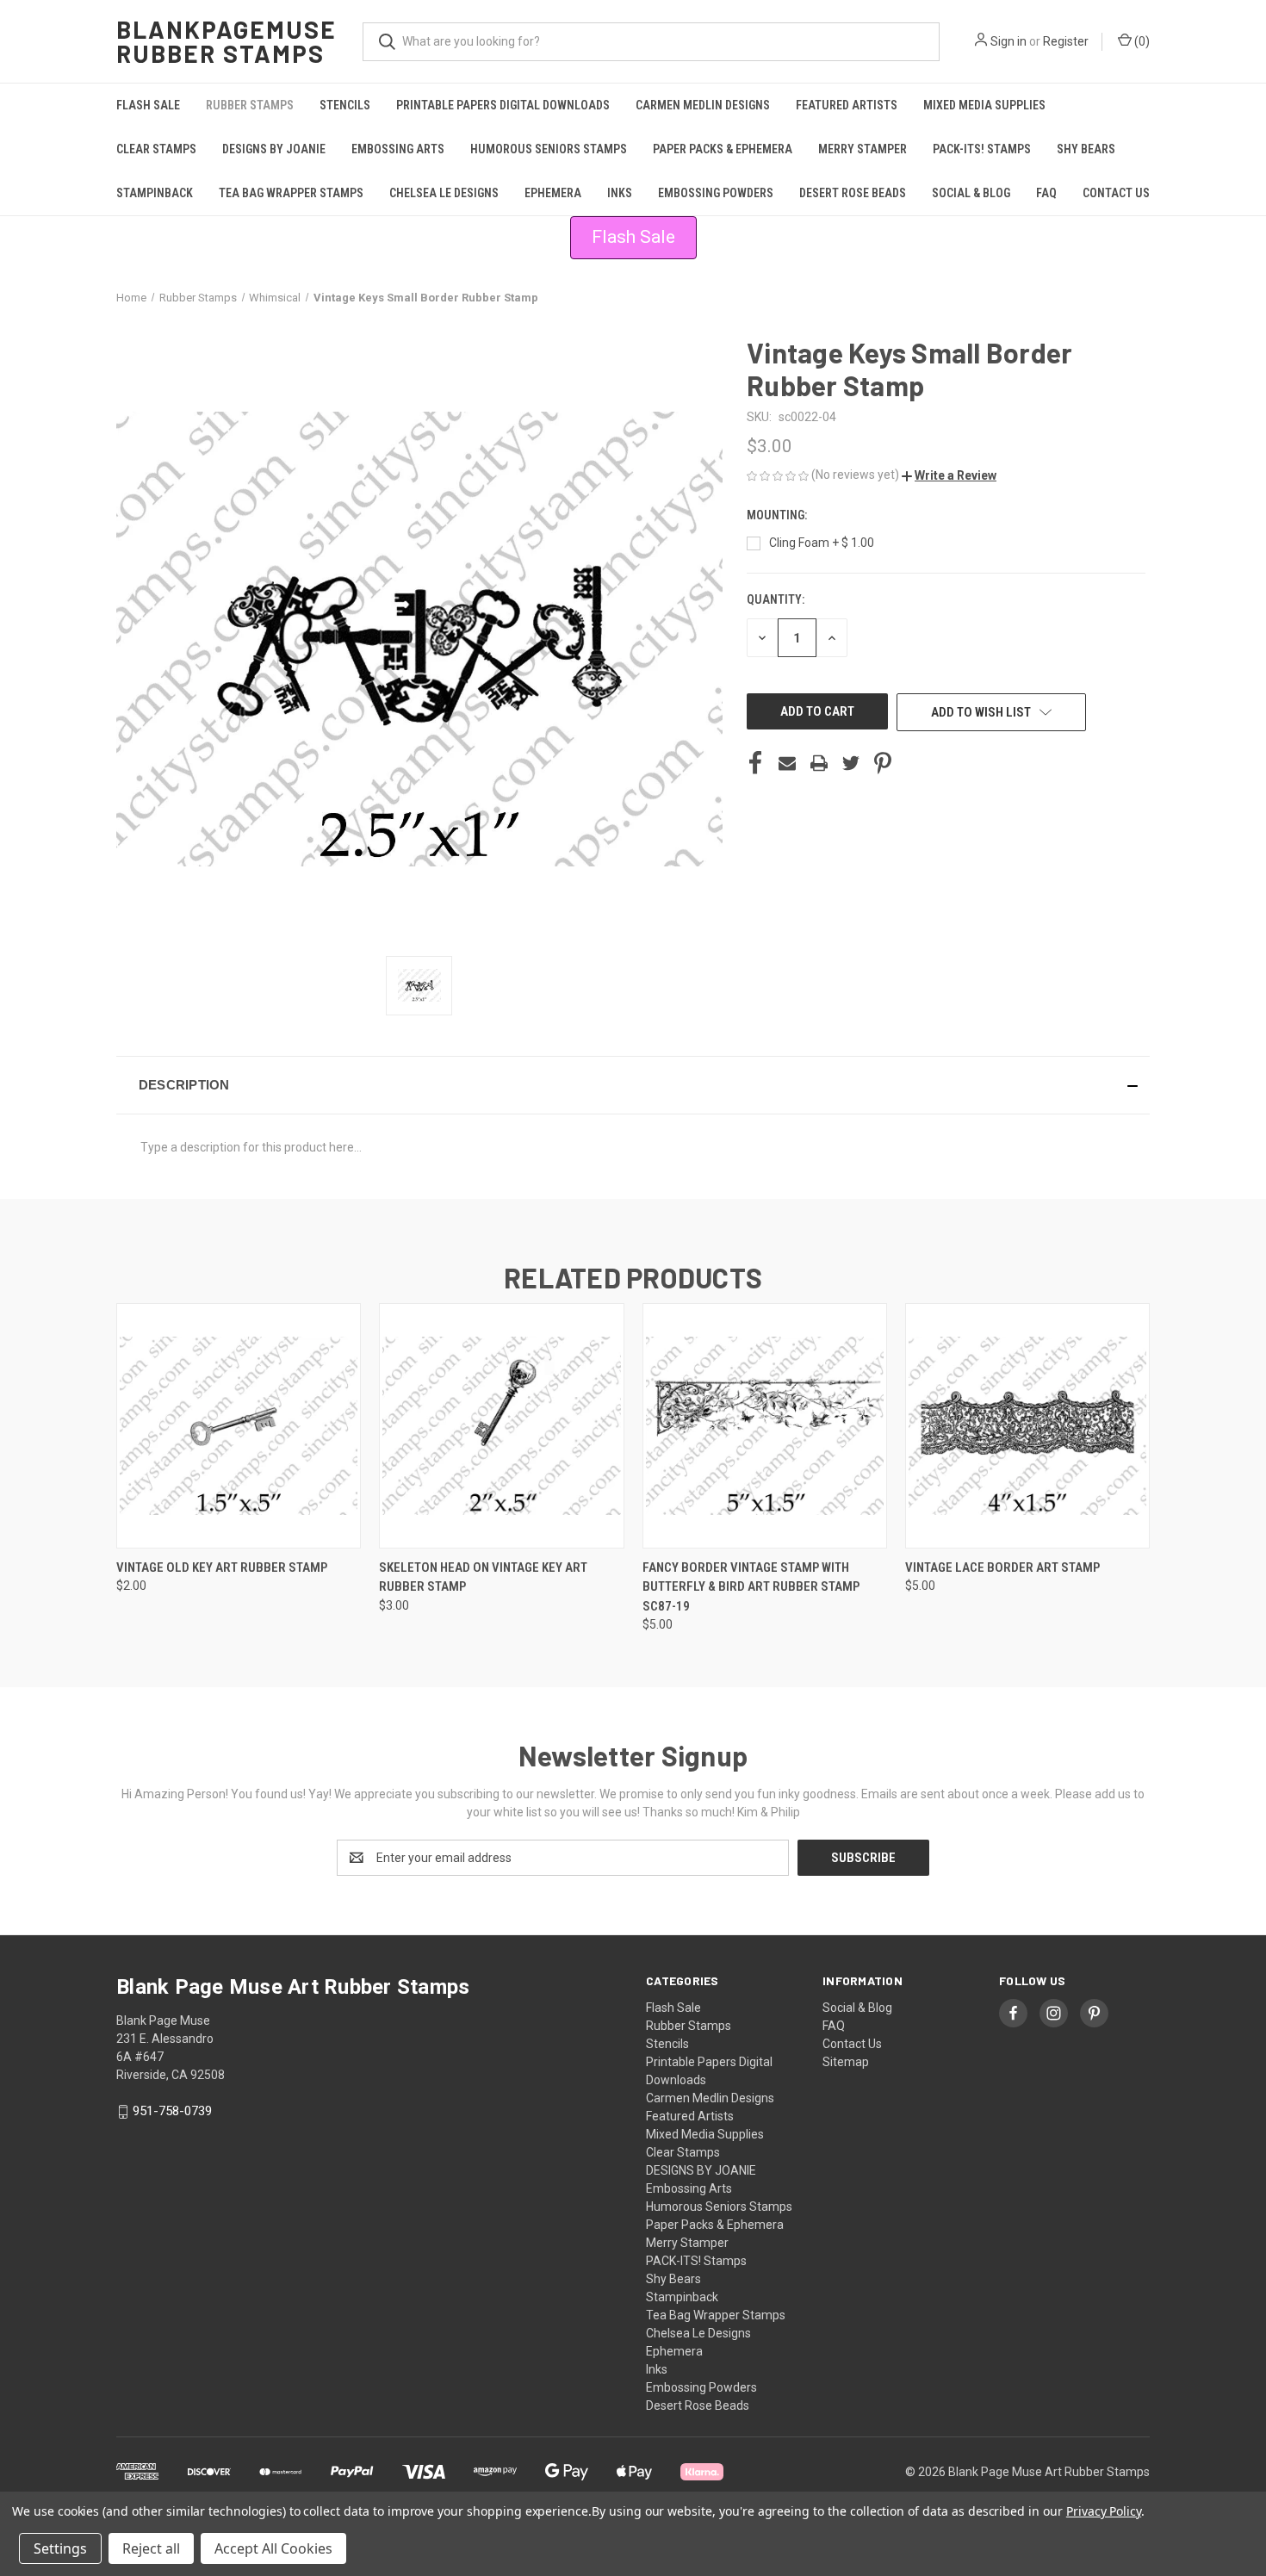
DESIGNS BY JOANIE (274, 149)
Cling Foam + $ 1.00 (822, 543)
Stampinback (155, 193)
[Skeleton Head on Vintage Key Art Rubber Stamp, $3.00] (501, 1426)
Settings (60, 2548)
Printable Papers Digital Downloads (503, 105)
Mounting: (778, 515)
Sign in (1008, 41)
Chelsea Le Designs (444, 193)
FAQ (1046, 193)
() (1141, 41)
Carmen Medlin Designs (703, 105)
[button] (949, 475)
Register (1066, 41)
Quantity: (776, 599)
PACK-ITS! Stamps (982, 149)
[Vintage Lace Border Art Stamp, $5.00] (1027, 1426)
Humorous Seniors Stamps (549, 149)
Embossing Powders (716, 193)
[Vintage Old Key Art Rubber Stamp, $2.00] (239, 1426)
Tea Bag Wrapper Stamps (291, 193)
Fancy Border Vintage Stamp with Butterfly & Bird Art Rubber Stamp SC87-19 (751, 1587)
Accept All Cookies (273, 2548)
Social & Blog (971, 193)
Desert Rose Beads (853, 193)
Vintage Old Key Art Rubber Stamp (222, 1567)
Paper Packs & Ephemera (723, 149)
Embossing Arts (398, 149)
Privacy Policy (1104, 2511)
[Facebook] (755, 763)
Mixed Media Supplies (984, 105)
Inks (620, 193)
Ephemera (553, 193)
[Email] (787, 763)
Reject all (151, 2548)
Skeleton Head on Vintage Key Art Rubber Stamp (483, 1577)
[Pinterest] (883, 763)
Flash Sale (148, 105)
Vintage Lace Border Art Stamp (1002, 1567)
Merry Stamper (863, 149)
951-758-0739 (172, 2111)
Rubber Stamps (250, 105)
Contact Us (1116, 193)
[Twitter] (851, 763)
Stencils (345, 105)
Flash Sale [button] (633, 237)
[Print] (819, 763)
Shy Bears (1086, 149)
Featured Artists (847, 105)
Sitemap (846, 2062)
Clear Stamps (156, 149)
